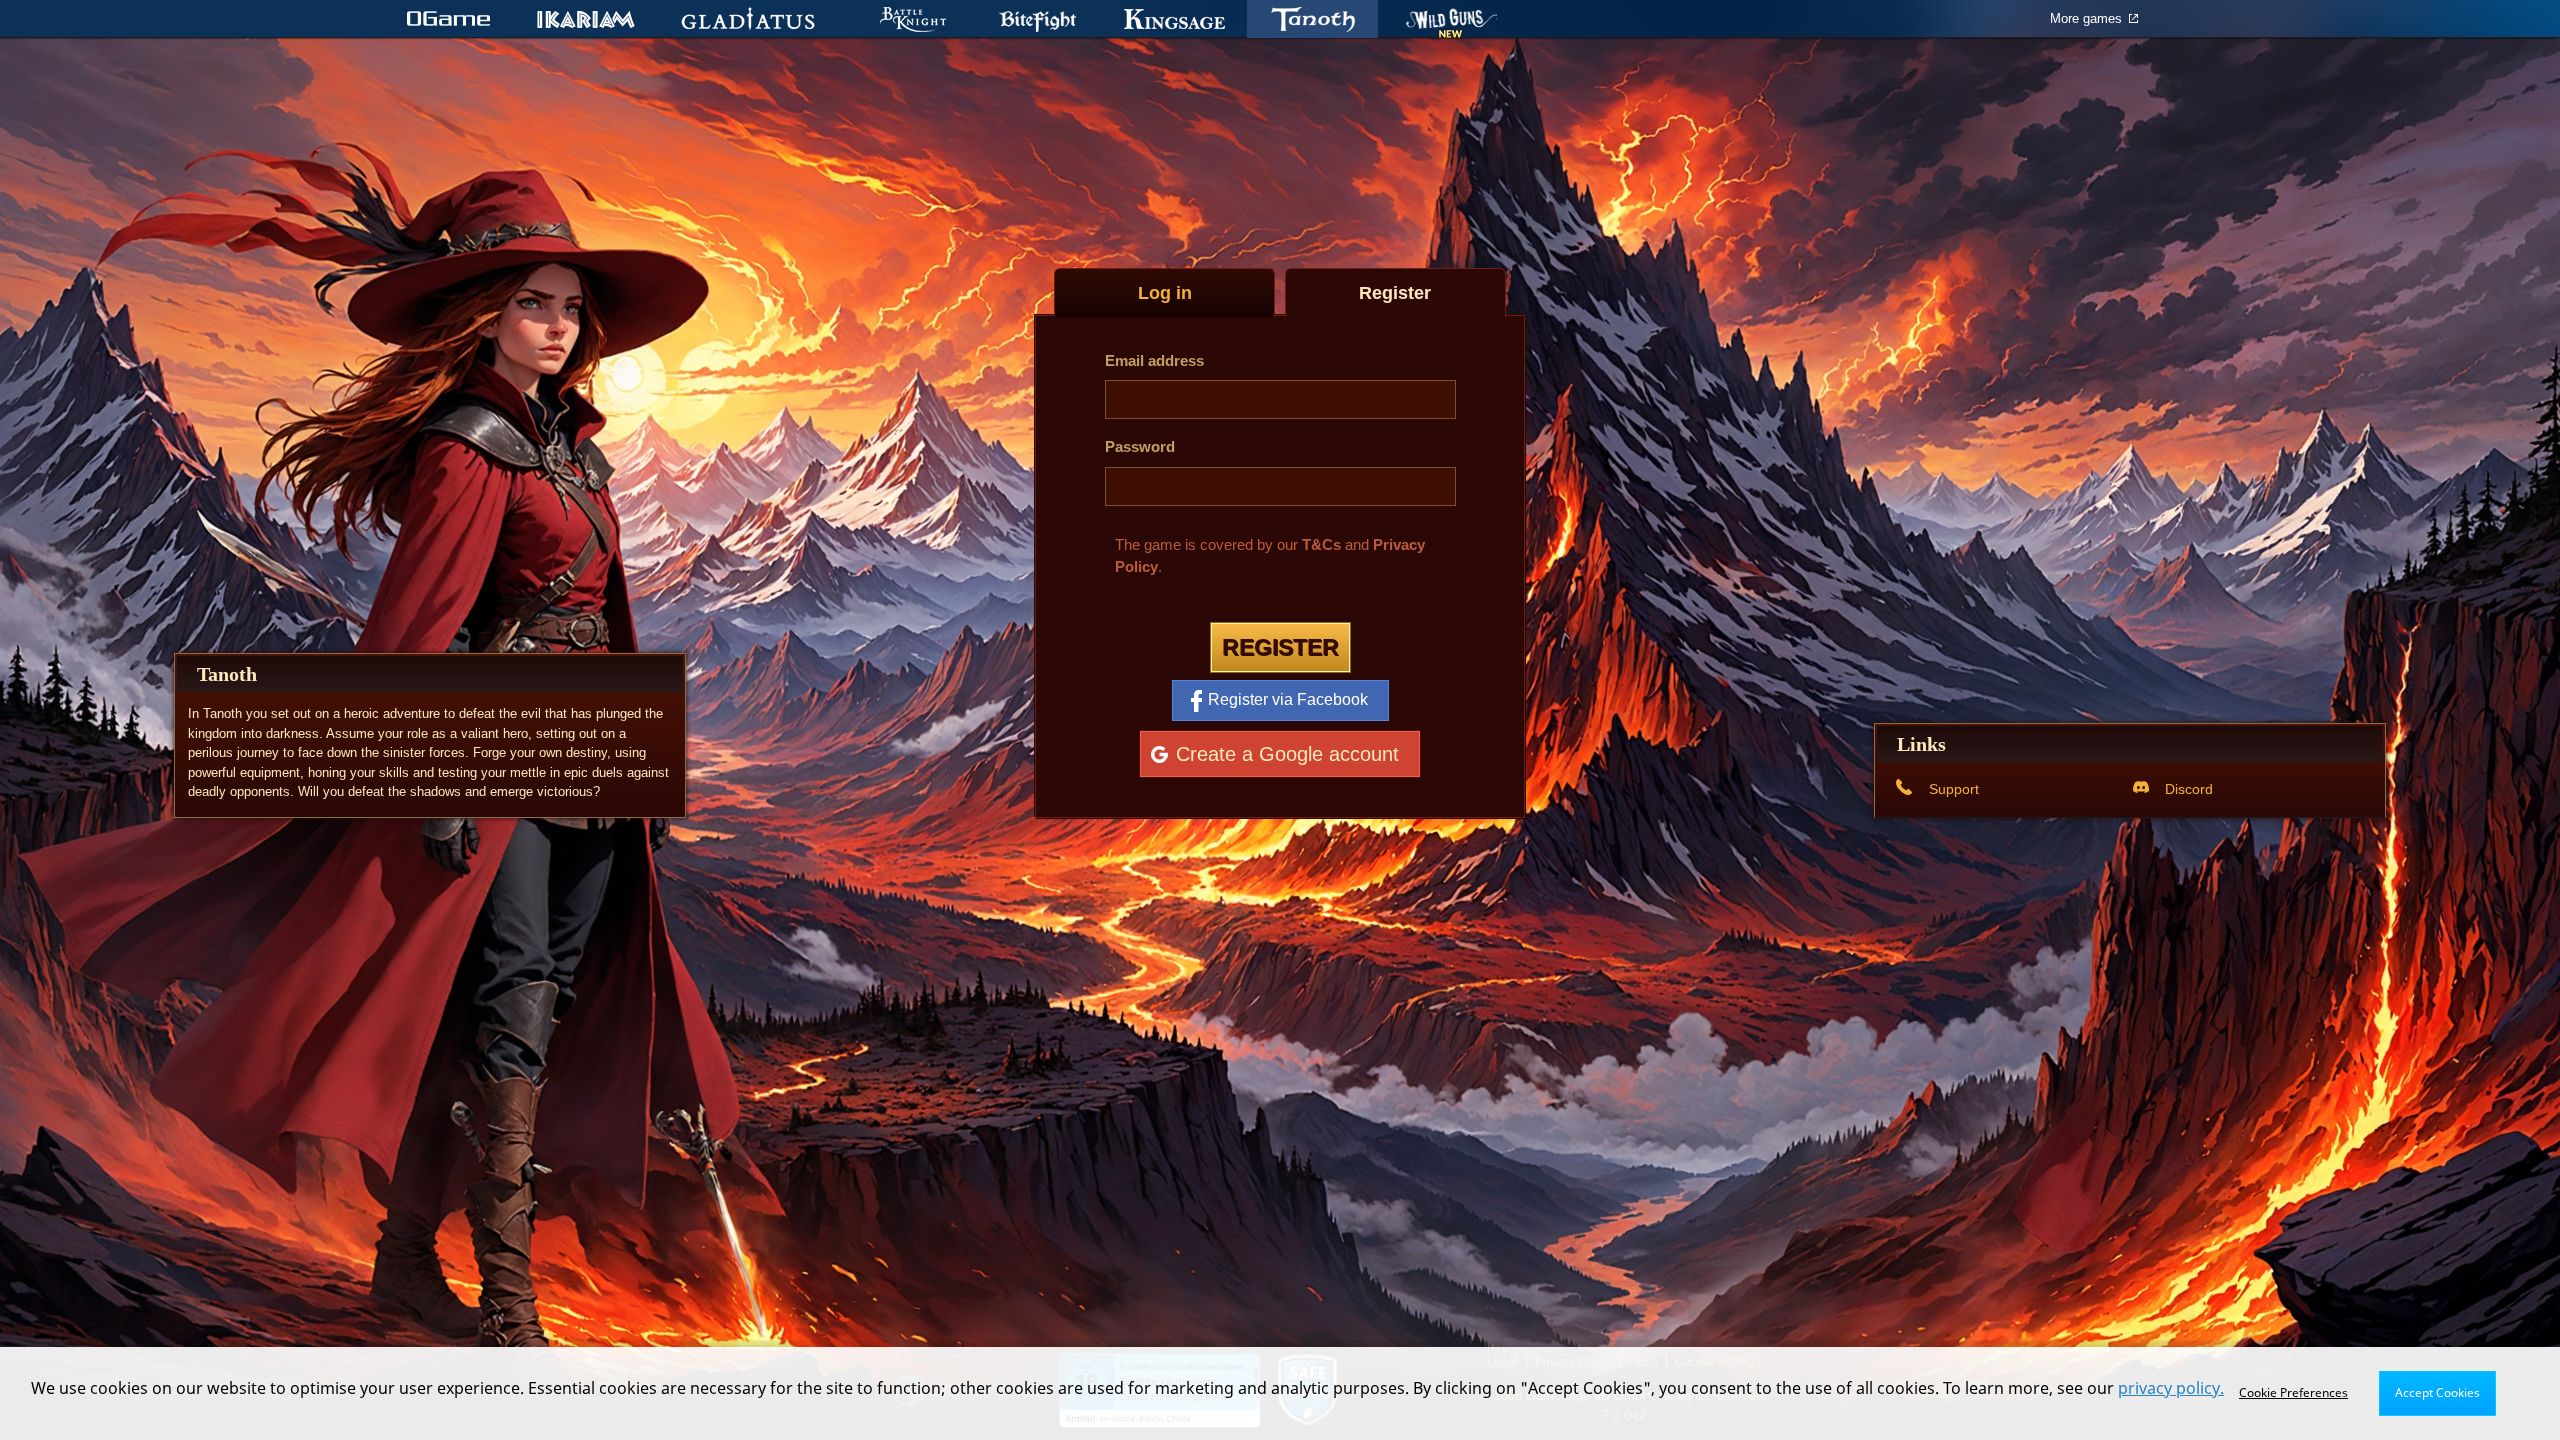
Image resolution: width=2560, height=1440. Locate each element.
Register (1280, 647)
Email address (1154, 360)
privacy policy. (2171, 1388)
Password (1140, 446)
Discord (2189, 789)
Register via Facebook (1288, 699)
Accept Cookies (2437, 1392)
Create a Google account (1287, 753)
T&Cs (1321, 544)
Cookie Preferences (2293, 1392)
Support (1954, 789)
